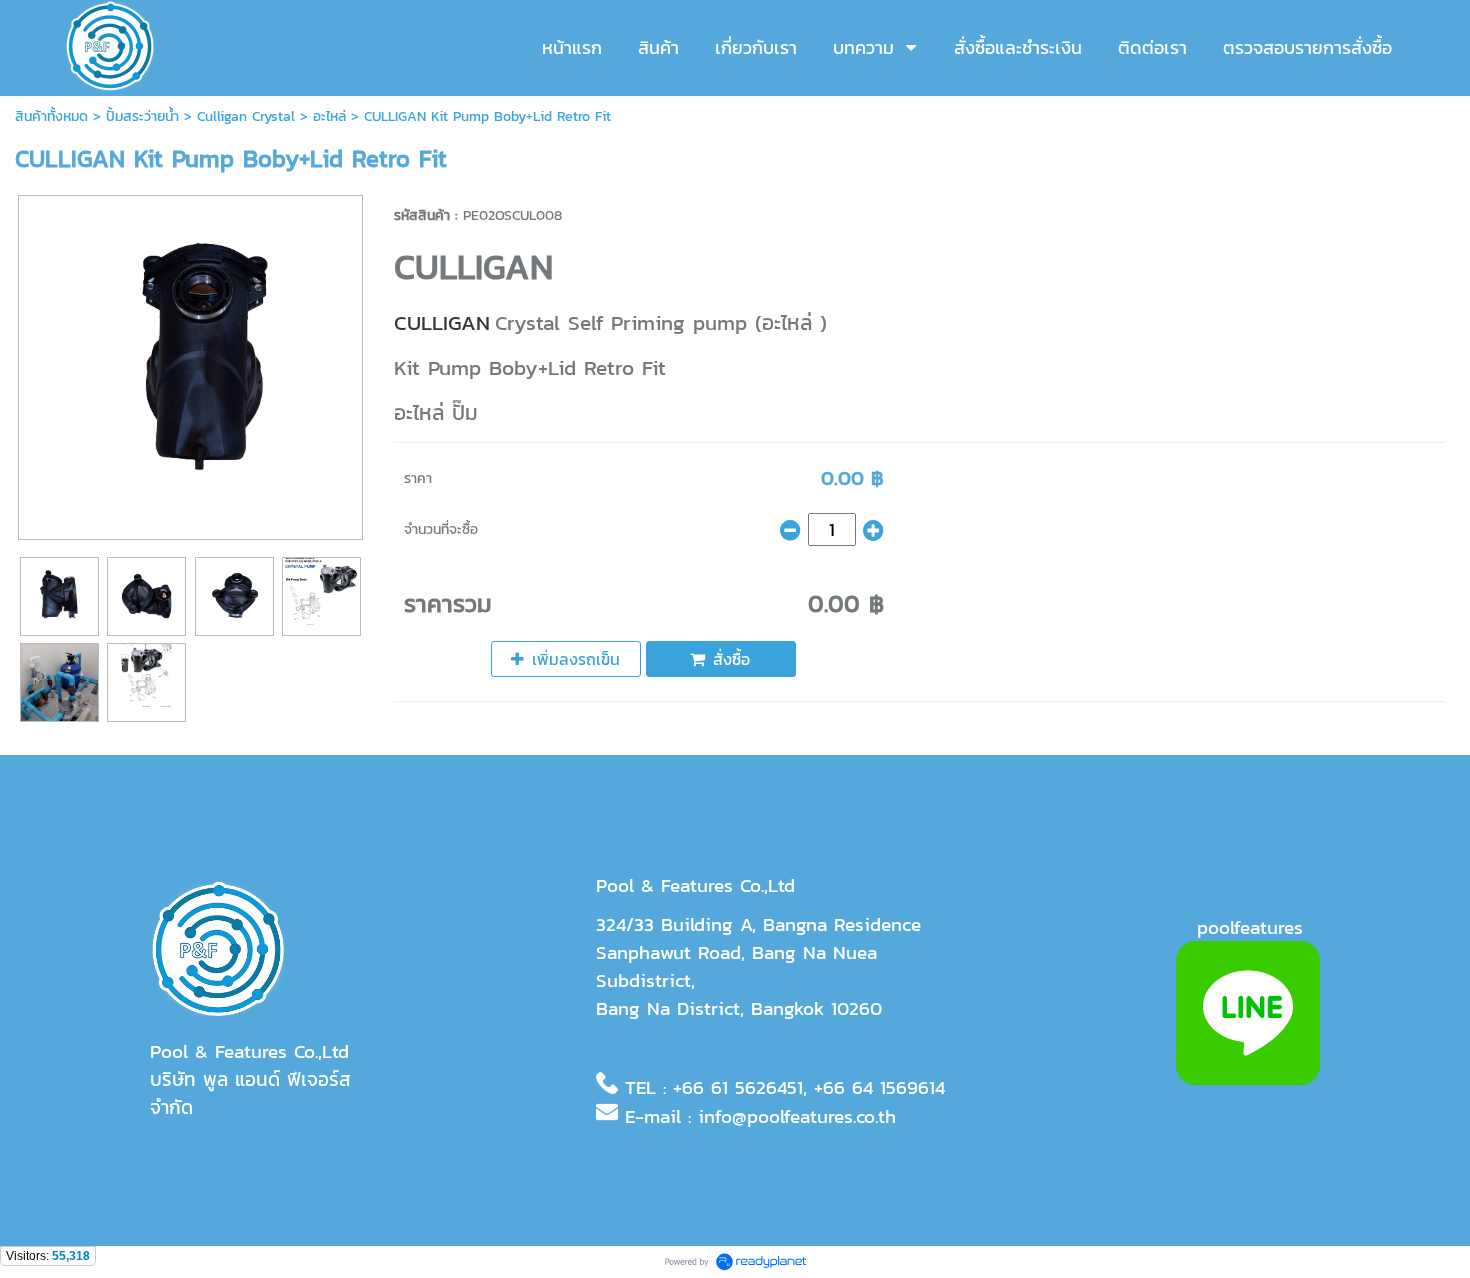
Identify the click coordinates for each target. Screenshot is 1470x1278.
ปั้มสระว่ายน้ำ (142, 116)
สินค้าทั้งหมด (51, 116)
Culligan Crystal (248, 116)
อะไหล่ (329, 116)
